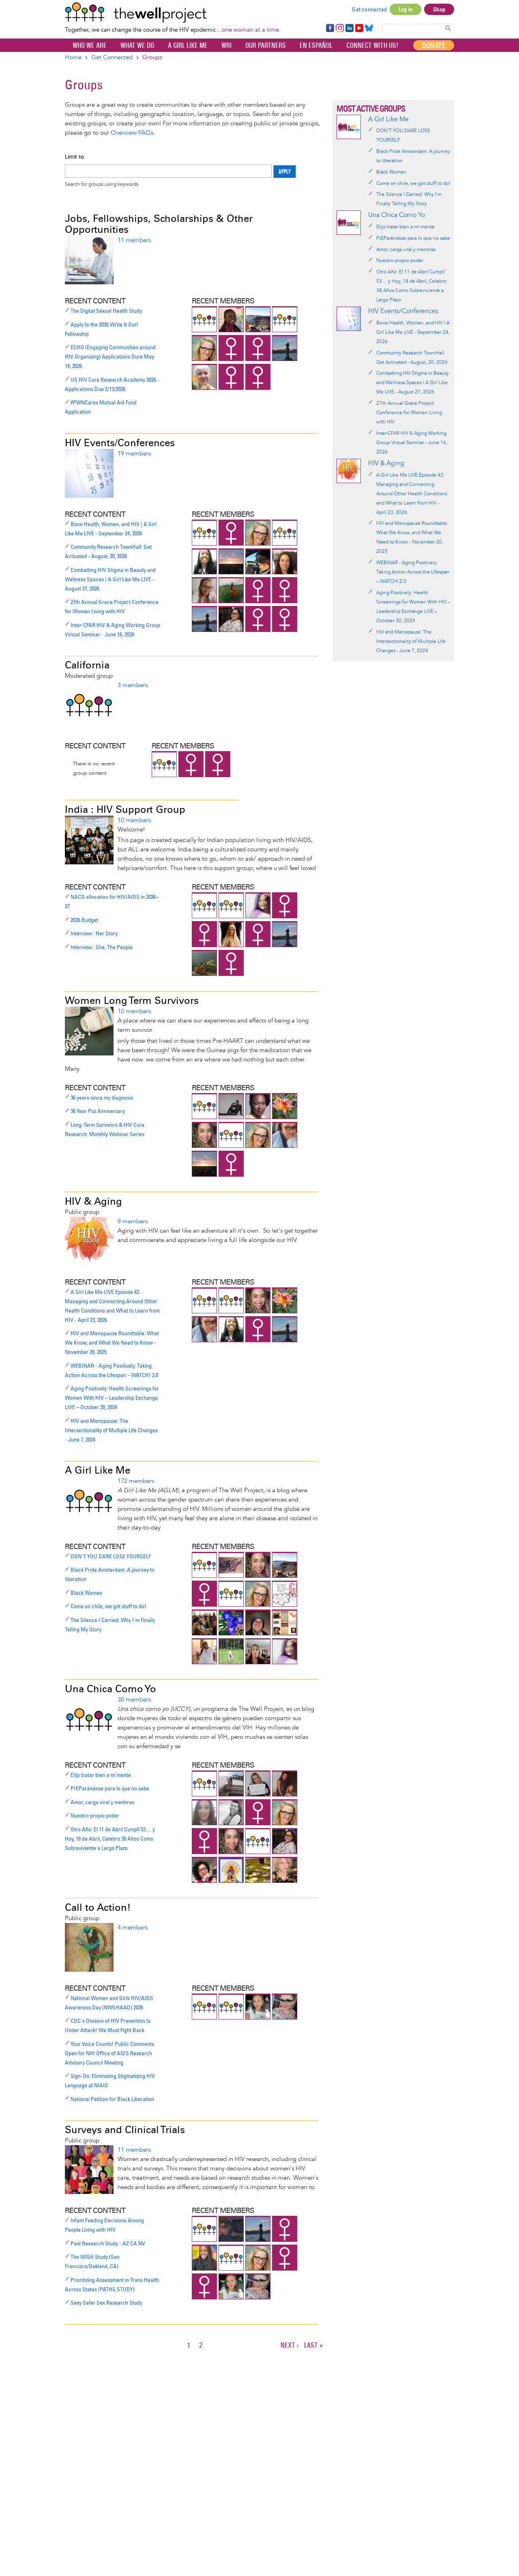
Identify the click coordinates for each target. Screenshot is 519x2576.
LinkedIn (350, 28)
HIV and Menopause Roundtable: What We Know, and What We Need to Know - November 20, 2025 (112, 1343)
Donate (434, 45)
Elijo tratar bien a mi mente (101, 1775)
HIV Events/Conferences (120, 443)
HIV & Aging (93, 1201)
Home (73, 57)
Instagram (339, 28)
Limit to (74, 157)
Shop (439, 9)
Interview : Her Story (94, 933)
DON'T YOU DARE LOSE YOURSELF (111, 1556)
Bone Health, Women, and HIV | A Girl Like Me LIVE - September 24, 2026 (413, 332)
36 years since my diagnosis (102, 1098)
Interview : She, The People (102, 947)
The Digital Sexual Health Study (106, 311)
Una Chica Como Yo (110, 1689)
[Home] (173, 13)
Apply (285, 172)
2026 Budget (84, 920)
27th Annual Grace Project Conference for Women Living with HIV (409, 413)
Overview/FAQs (132, 133)
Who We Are (90, 45)
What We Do (137, 45)
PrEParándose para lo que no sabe (110, 1788)
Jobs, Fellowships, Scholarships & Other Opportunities (159, 224)
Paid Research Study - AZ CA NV (108, 2243)
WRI (226, 45)
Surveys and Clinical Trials (125, 2130)
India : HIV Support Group (125, 809)
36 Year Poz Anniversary (98, 1111)
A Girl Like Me (188, 45)
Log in (405, 9)
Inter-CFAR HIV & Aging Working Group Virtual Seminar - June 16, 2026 (412, 443)
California (87, 665)
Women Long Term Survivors (132, 1000)
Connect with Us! (372, 45)
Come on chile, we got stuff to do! (108, 1606)
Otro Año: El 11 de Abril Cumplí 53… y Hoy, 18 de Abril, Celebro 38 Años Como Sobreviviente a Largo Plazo (110, 1839)
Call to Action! (98, 1907)
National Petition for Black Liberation (112, 2099)
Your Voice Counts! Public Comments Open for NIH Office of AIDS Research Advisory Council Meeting (109, 2053)
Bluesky (369, 28)
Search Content (448, 28)
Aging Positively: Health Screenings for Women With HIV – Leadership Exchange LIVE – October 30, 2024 (112, 1398)
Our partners (266, 45)
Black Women (86, 1593)
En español (316, 45)
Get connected (369, 9)
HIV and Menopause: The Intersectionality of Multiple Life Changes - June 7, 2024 (111, 1430)
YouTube (359, 28)
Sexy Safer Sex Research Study (106, 2303)
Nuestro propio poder (95, 1815)
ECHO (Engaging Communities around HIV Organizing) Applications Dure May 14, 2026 (110, 357)
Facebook (330, 28)
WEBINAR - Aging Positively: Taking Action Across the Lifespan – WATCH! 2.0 (413, 572)
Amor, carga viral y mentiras (102, 1802)
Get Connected (112, 57)
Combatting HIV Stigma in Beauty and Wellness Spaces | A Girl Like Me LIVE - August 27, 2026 (110, 579)
